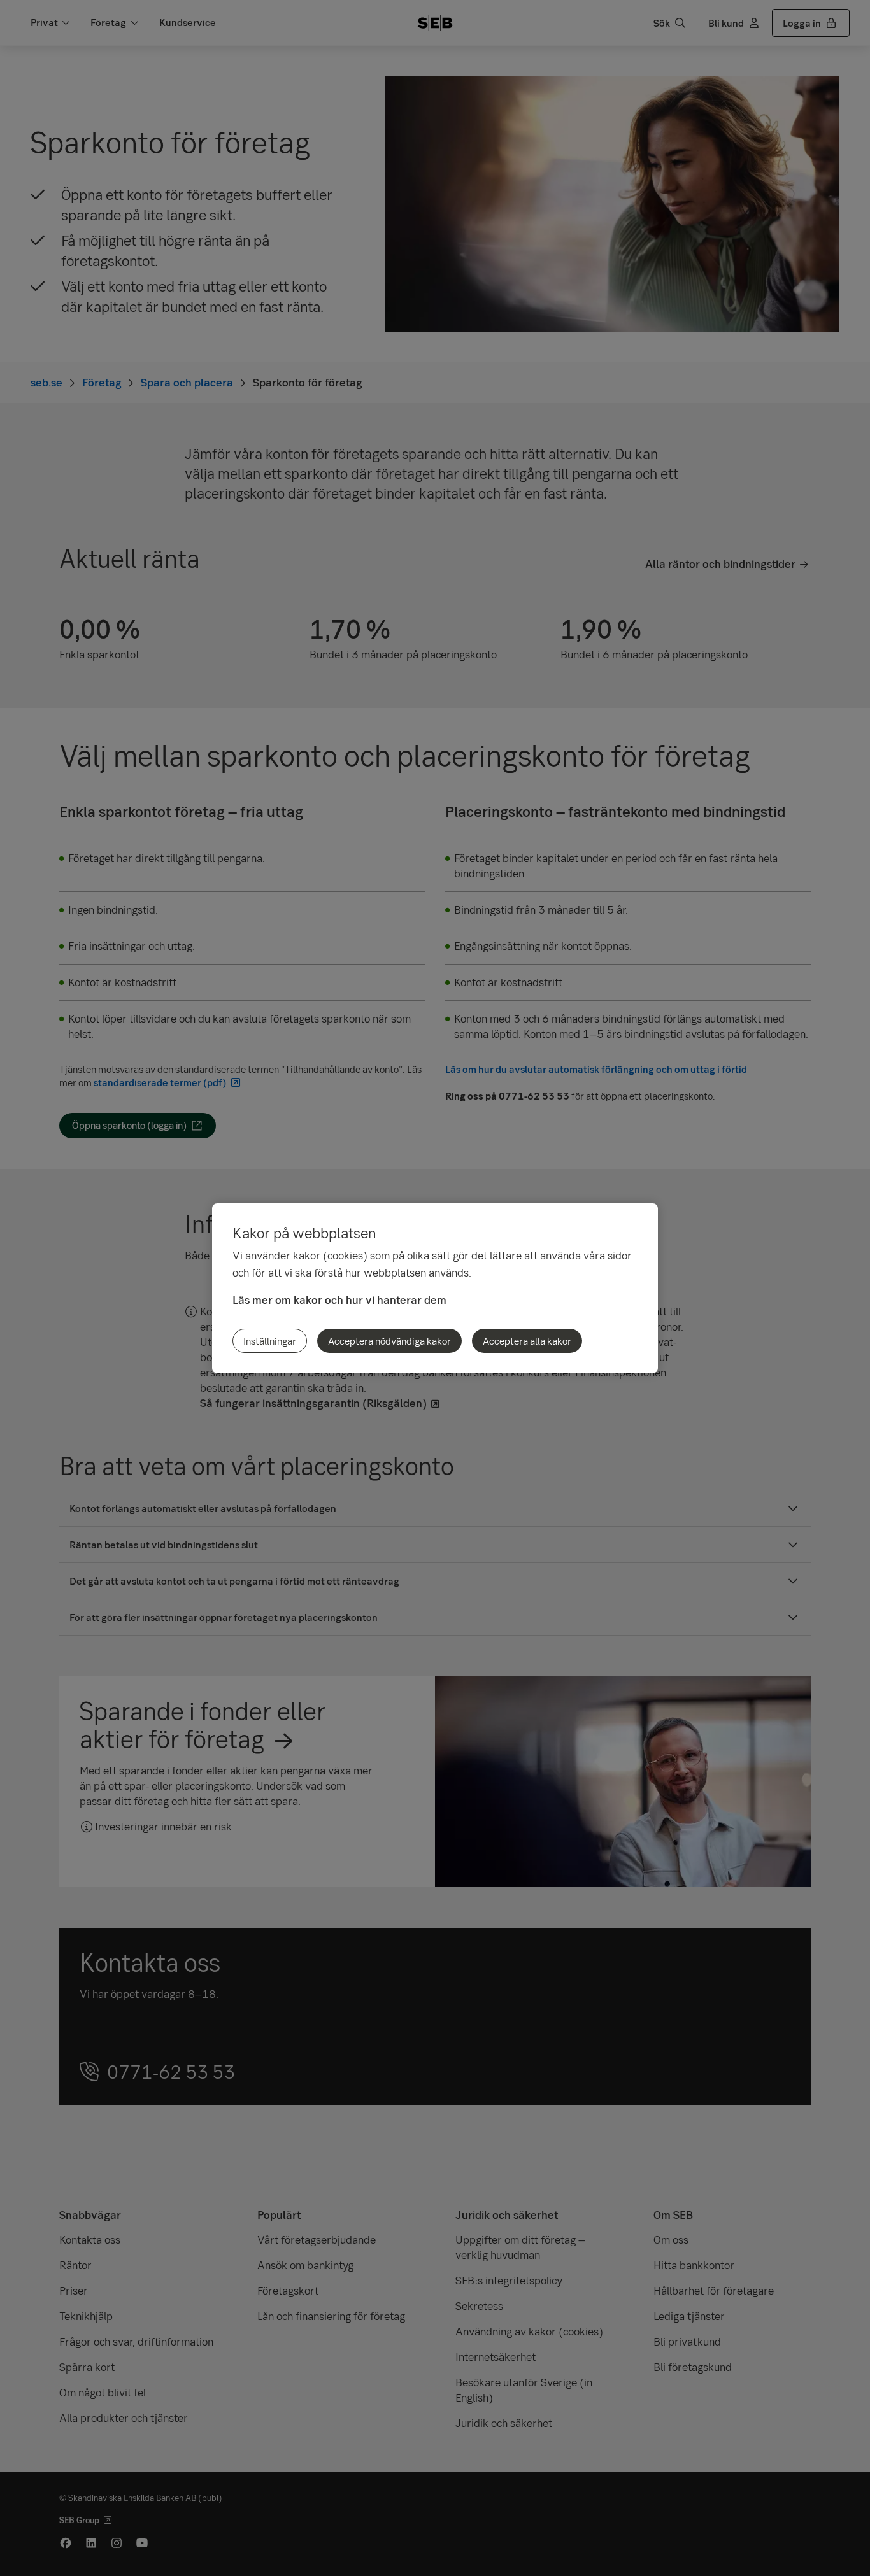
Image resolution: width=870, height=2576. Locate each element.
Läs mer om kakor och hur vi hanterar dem (339, 1300)
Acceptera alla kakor (527, 1341)
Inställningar (270, 1341)
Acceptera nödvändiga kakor (389, 1341)
